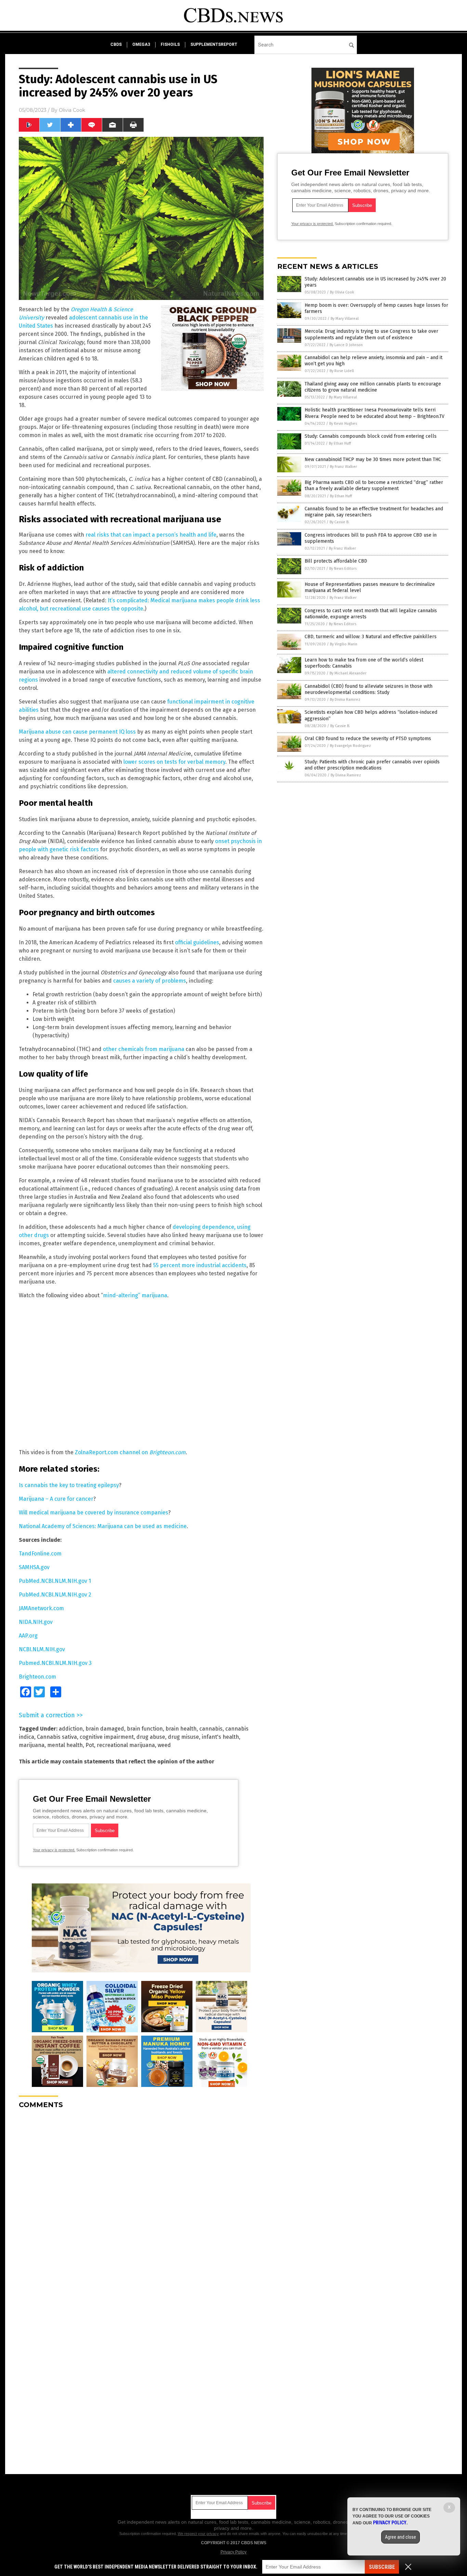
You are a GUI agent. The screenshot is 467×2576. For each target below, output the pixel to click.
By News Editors (343, 569)
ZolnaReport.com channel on (130, 1452)
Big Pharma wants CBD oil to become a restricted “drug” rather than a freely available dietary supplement (374, 485)
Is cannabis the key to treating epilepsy (69, 1485)
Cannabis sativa (57, 1737)
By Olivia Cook (342, 292)
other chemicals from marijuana (144, 1049)
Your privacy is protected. (54, 1850)
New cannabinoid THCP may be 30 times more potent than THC (373, 459)
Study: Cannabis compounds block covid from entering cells (371, 436)
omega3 (141, 44)
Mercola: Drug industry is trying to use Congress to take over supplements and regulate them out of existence (371, 334)
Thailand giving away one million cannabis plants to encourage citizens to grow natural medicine (373, 387)
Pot (90, 1745)
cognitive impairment (107, 1737)
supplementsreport (214, 44)
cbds (116, 44)
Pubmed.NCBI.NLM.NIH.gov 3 (55, 1663)
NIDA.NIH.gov (36, 1622)
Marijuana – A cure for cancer (56, 1499)
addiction (71, 1729)
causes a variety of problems (150, 981)
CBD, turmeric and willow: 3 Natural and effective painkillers (371, 637)
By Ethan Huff (340, 443)
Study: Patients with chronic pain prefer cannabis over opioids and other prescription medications (372, 765)
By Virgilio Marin (344, 644)
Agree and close (401, 2537)
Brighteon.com (37, 1677)
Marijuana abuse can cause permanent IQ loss (77, 732)
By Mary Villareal (345, 319)
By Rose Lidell (342, 371)
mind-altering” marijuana (135, 1295)
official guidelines (197, 942)
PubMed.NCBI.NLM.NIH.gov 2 (55, 1595)
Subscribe (382, 2567)
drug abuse (151, 1737)
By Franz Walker (343, 467)
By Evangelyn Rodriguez (350, 746)
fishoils (170, 44)
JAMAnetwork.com (41, 1608)
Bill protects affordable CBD (336, 561)
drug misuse (183, 1737)
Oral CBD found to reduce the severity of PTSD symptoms (368, 739)
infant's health (220, 1737)
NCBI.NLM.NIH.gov (42, 1649)
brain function (145, 1729)
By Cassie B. (339, 522)
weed (164, 1745)
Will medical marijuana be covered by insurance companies (94, 1513)
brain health (181, 1729)
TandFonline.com (40, 1554)
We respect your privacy (198, 2534)
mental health (65, 1745)
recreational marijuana (126, 1745)
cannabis (211, 1729)
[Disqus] (141, 2200)
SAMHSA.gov (34, 1567)
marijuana (32, 1745)
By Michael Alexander (348, 673)
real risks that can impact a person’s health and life (151, 535)
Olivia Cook (72, 110)
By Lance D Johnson (346, 345)
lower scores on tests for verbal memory (174, 762)
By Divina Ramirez (345, 700)
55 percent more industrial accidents (200, 1265)
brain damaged (105, 1729)
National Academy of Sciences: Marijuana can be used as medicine (103, 1526)
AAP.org (28, 1636)
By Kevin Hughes (343, 424)
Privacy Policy (233, 2552)
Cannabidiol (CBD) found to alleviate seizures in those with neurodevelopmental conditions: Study (369, 689)
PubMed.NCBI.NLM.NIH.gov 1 (55, 1581)
